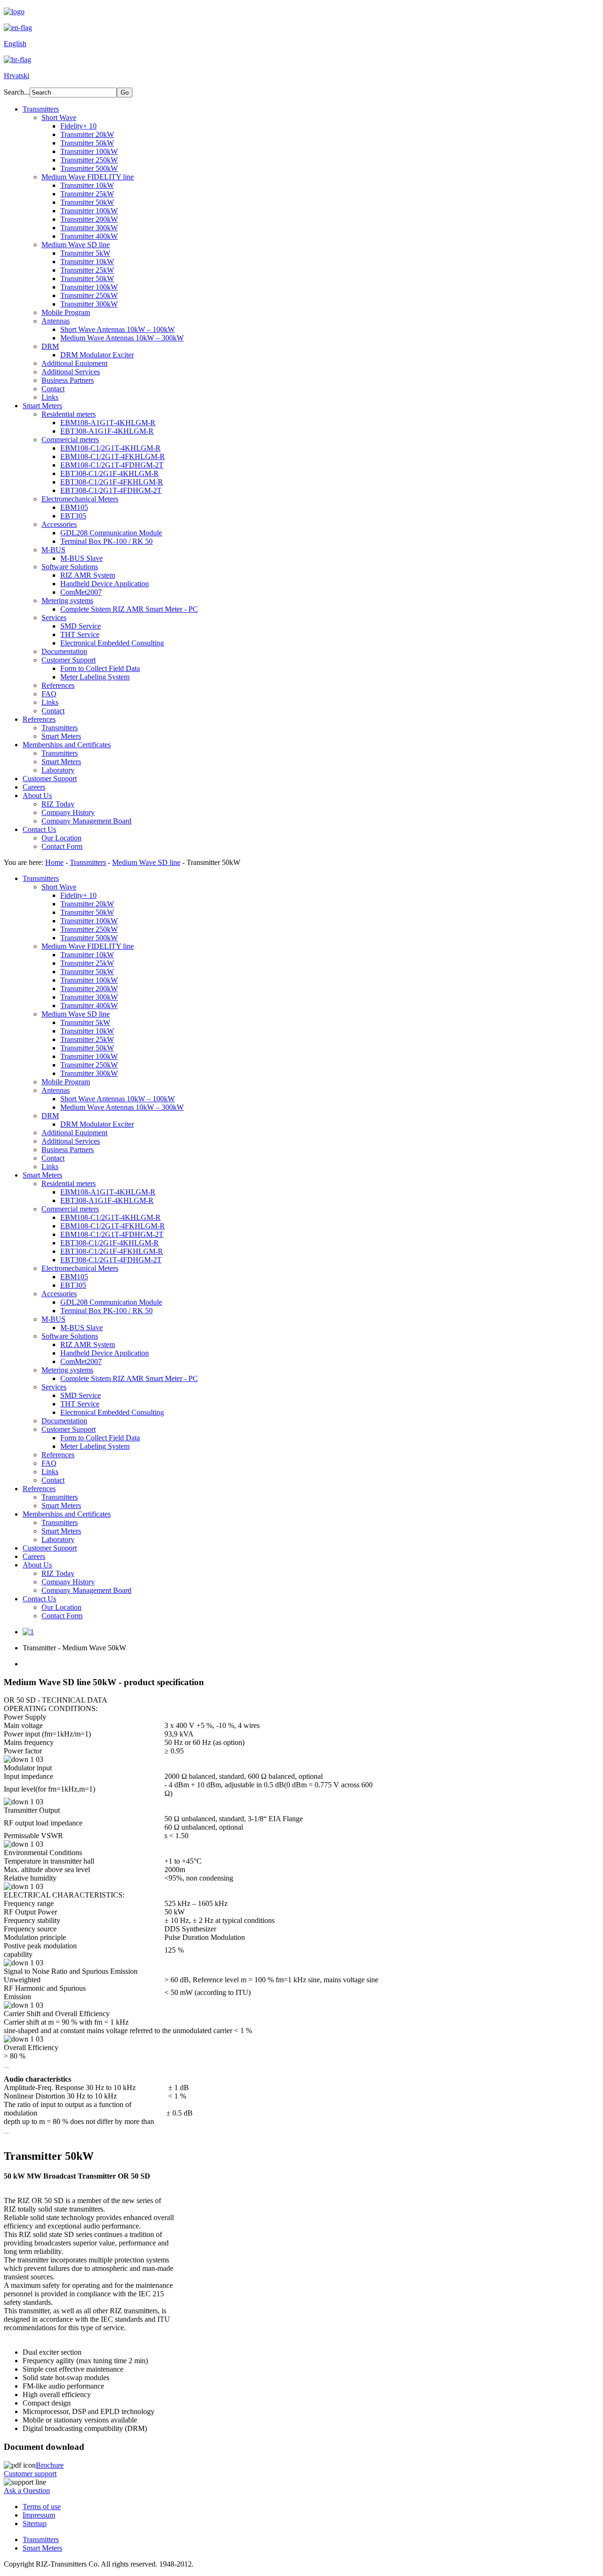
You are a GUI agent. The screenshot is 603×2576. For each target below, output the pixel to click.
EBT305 (73, 516)
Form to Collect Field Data (100, 668)
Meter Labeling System (95, 677)
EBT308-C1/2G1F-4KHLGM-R (110, 473)
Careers (34, 787)
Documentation (64, 651)
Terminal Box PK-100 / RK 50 (106, 541)
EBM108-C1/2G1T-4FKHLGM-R (113, 456)
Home (54, 862)
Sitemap (35, 2524)
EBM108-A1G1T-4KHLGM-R (108, 423)
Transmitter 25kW (87, 194)
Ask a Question (27, 2491)
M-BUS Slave (81, 558)
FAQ (49, 694)
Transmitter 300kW (89, 228)
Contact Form (62, 846)
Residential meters (69, 414)
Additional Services (71, 372)
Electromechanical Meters (80, 499)
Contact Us (39, 829)
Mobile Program (66, 312)
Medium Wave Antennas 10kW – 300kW (122, 338)
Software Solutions (70, 567)
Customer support (30, 2474)
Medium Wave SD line (76, 245)
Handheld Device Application (105, 584)
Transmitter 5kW (85, 253)
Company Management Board (86, 821)
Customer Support (69, 660)
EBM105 (74, 507)
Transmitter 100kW (89, 151)
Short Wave (59, 117)
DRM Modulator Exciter (97, 355)
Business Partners (68, 380)
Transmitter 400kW (89, 236)
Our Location (61, 838)
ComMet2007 (81, 592)
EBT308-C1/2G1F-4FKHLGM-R (112, 482)
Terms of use (42, 2507)
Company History (68, 812)
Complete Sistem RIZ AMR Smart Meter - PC (129, 609)
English (15, 44)
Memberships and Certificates (67, 745)
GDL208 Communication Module (111, 533)
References (58, 685)
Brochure (50, 2465)
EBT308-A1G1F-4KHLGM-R (107, 431)
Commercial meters (70, 440)
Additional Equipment (74, 363)
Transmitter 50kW (87, 143)
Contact (53, 389)
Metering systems (67, 601)
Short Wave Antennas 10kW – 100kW (118, 329)
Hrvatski (16, 76)
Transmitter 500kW (89, 168)
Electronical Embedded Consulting (112, 643)
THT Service (80, 634)
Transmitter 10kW (87, 185)
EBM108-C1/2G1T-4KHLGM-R (110, 448)
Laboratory (58, 770)
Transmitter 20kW (87, 134)
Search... (17, 92)
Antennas (56, 321)
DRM (50, 346)
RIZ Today (58, 804)
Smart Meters (42, 406)
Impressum (39, 2515)
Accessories (59, 524)
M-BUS (53, 550)
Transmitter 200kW (89, 219)
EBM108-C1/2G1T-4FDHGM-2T (112, 465)
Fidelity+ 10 (78, 126)
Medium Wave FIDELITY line (88, 177)
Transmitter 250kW (89, 160)
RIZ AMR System (88, 575)
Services (54, 618)
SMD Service (81, 626)
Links (50, 397)
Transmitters (41, 109)
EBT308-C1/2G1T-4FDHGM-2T (111, 490)
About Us (37, 795)
